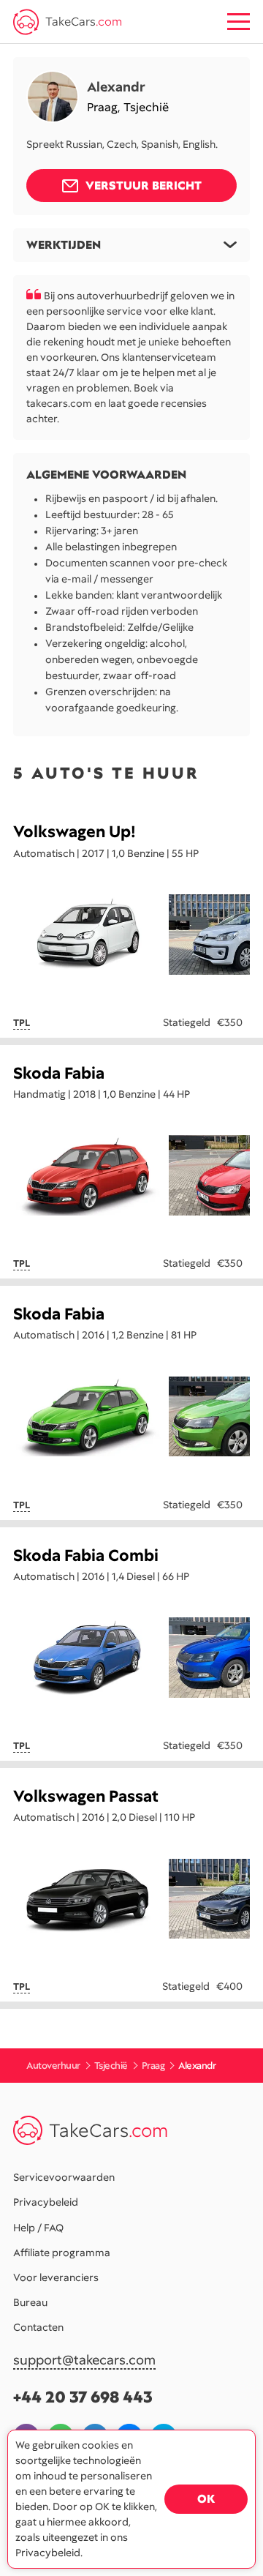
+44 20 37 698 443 (83, 2397)
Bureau (30, 2302)
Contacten (38, 2327)
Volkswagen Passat (86, 1796)
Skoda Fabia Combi (86, 1555)
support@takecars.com (84, 2360)
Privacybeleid (46, 2202)
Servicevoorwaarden (64, 2177)
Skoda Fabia (59, 1073)
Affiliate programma (62, 2253)
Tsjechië (146, 107)
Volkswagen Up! (75, 832)
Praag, (105, 107)
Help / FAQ (38, 2228)
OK (206, 2499)
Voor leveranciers (56, 2277)
